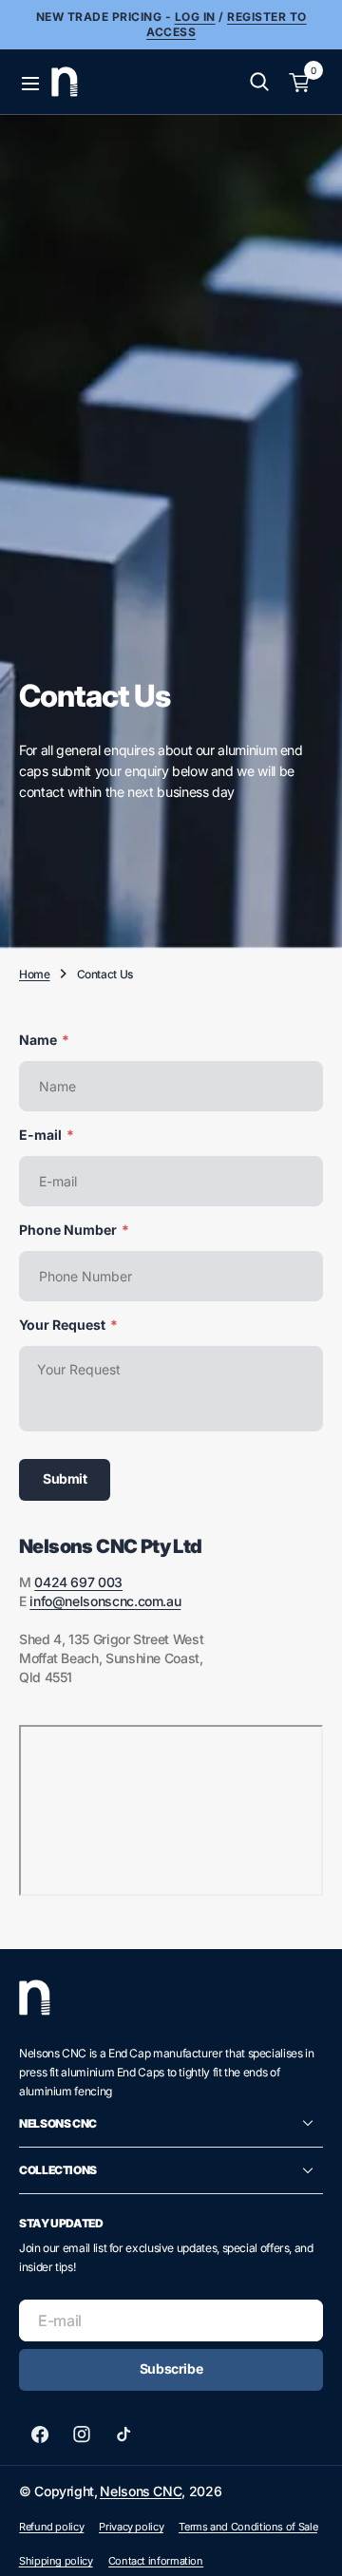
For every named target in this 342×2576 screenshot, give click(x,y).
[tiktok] (123, 2434)
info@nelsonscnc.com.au (105, 1601)
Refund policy (51, 2527)
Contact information (156, 2561)
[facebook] (40, 2434)
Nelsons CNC (141, 2491)
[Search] (259, 82)
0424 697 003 (78, 1582)
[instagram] (82, 2434)
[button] (28, 82)
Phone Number (74, 1230)
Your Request (68, 1325)
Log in (195, 17)
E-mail (47, 1135)
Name (44, 1040)
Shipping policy (56, 2561)
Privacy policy (131, 2527)
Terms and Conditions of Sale (248, 2527)
